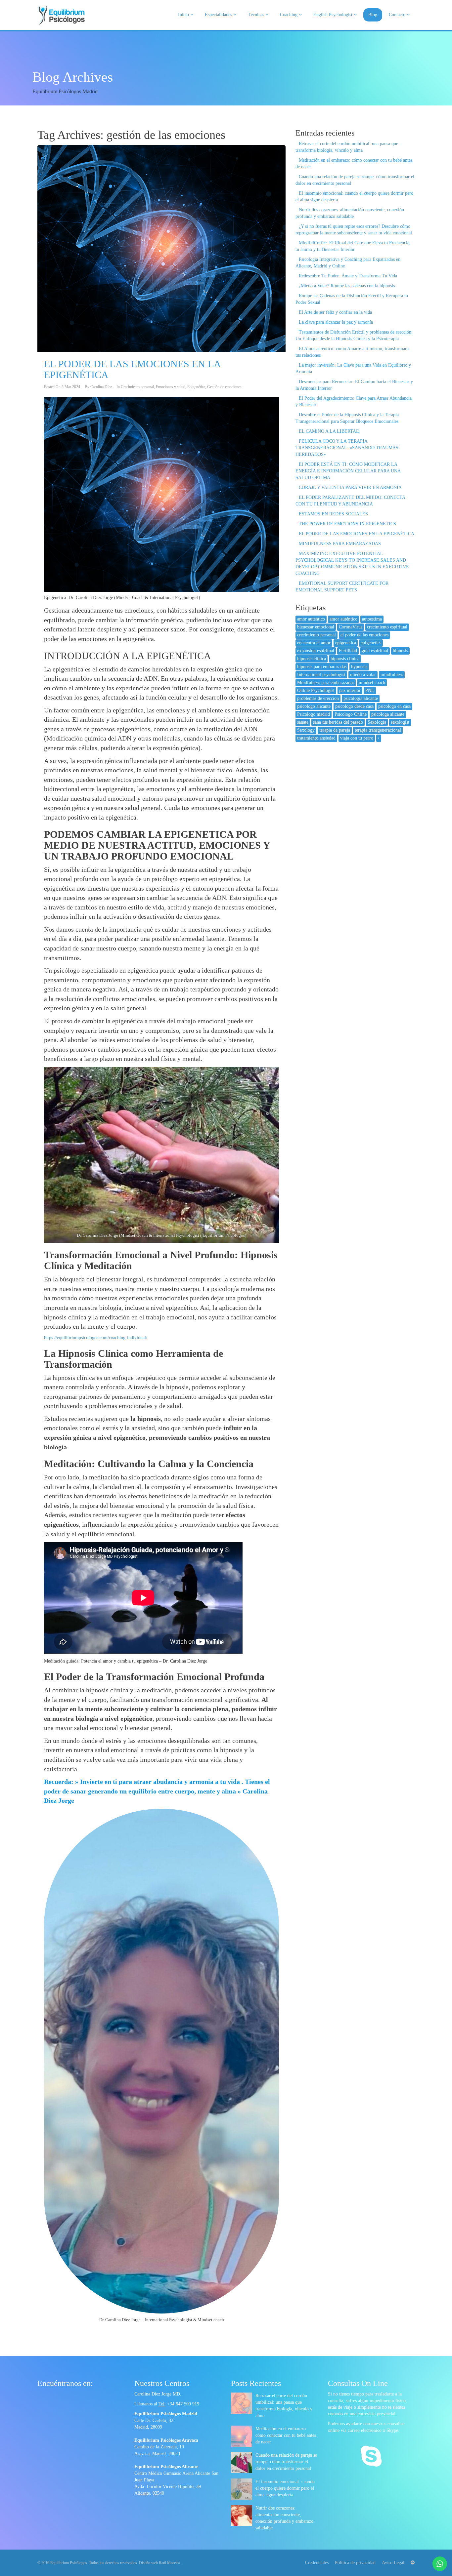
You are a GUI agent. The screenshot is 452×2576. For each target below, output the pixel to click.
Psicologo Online (351, 714)
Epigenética (196, 387)
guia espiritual (375, 651)
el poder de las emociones (364, 635)
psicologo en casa (394, 706)
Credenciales (317, 2563)
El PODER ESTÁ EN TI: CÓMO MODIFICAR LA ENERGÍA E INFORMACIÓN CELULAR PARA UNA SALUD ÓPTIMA (348, 471)
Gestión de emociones (224, 387)
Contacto (398, 15)
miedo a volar (363, 675)
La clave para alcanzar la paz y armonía (336, 322)
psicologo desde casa (354, 706)
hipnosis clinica (312, 659)
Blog (373, 15)
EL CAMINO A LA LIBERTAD (329, 431)
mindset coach (372, 683)
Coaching (289, 15)
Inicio (184, 15)
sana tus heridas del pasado (338, 722)
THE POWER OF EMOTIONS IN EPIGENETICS (347, 524)
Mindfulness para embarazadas (326, 683)
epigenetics (371, 643)
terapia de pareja (335, 730)
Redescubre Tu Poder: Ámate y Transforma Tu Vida (348, 276)
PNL (370, 690)
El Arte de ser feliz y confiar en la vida (335, 312)
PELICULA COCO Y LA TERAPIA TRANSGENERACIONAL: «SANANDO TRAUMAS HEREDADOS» (347, 448)
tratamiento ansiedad (316, 738)
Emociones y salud (171, 387)
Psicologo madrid (314, 714)
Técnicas (257, 15)
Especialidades (219, 15)
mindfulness (392, 675)
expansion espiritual (316, 651)
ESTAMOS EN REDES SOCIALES (333, 514)
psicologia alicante (361, 698)
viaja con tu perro (357, 738)
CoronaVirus (351, 627)
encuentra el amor (314, 643)
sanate (303, 722)
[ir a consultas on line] (371, 2457)
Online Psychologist (316, 690)
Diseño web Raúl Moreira (159, 2563)
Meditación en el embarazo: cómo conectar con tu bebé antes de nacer (286, 2435)
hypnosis (359, 667)
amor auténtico (343, 619)
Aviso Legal (393, 2563)
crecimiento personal (316, 635)
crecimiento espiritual (387, 627)
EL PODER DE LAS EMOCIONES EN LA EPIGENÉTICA (357, 534)
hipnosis (400, 651)
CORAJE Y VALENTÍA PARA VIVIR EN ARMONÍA (350, 487)
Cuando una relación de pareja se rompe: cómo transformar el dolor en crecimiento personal (286, 2462)
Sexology (306, 730)
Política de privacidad (355, 2563)
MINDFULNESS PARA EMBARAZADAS (340, 544)
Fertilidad (348, 651)
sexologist (400, 722)
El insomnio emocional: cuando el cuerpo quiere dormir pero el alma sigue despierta (285, 2488)
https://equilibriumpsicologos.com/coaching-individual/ (96, 1338)
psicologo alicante (314, 706)
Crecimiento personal (137, 387)
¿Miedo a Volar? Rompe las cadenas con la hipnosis (347, 286)
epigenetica (346, 643)
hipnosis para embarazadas (322, 667)
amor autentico (311, 619)
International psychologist (321, 675)
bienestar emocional (316, 627)
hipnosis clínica (345, 659)
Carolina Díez (101, 387)
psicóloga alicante (388, 714)
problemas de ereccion (318, 698)
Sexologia (377, 722)
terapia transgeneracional (378, 730)
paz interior (350, 690)
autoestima (372, 619)
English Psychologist (334, 15)
